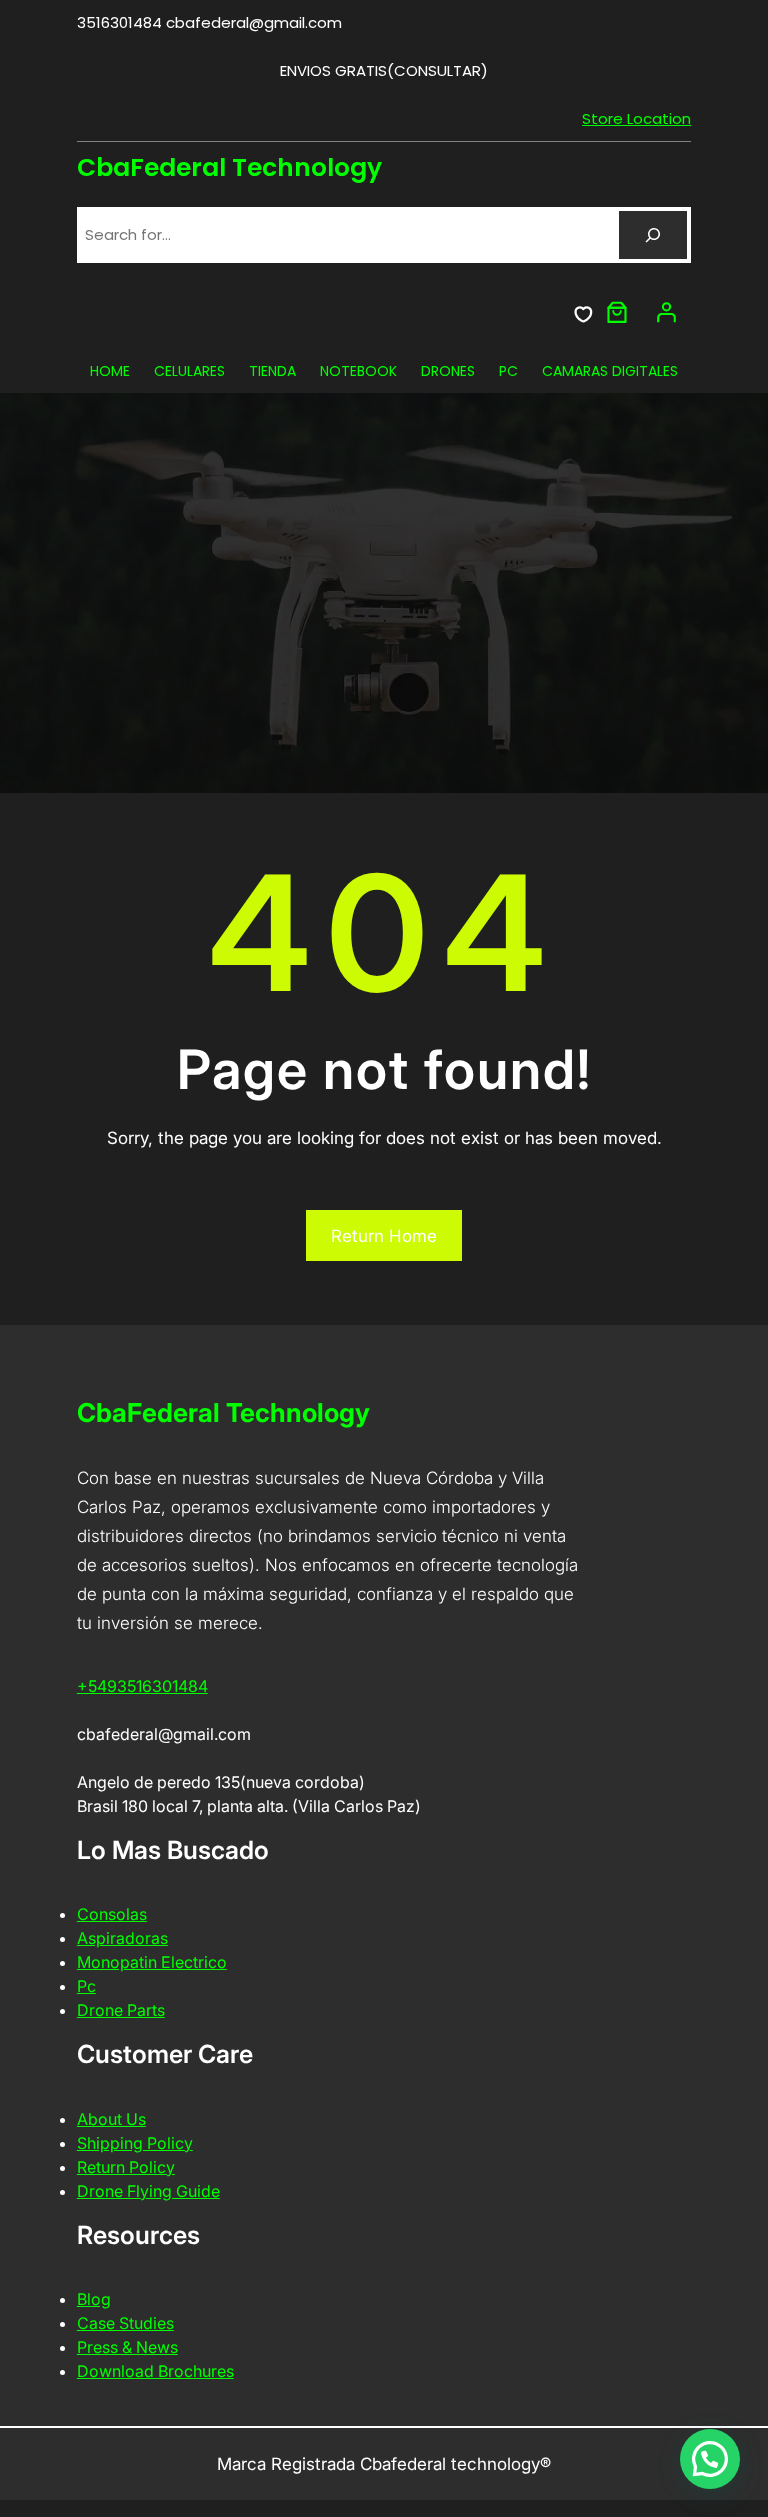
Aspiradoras (122, 1938)
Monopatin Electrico (152, 1962)
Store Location (636, 118)
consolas (112, 1914)
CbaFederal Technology (229, 167)
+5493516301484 (142, 1686)
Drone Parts (121, 2010)
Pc (86, 1986)
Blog (94, 2299)
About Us (111, 2119)
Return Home (384, 1236)
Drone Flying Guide (148, 2191)
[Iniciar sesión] (666, 312)
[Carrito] (617, 312)
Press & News (127, 2347)
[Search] (653, 235)
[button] (710, 2459)
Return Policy (126, 2167)
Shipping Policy (135, 2143)
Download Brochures (155, 2371)
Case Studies (125, 2323)
